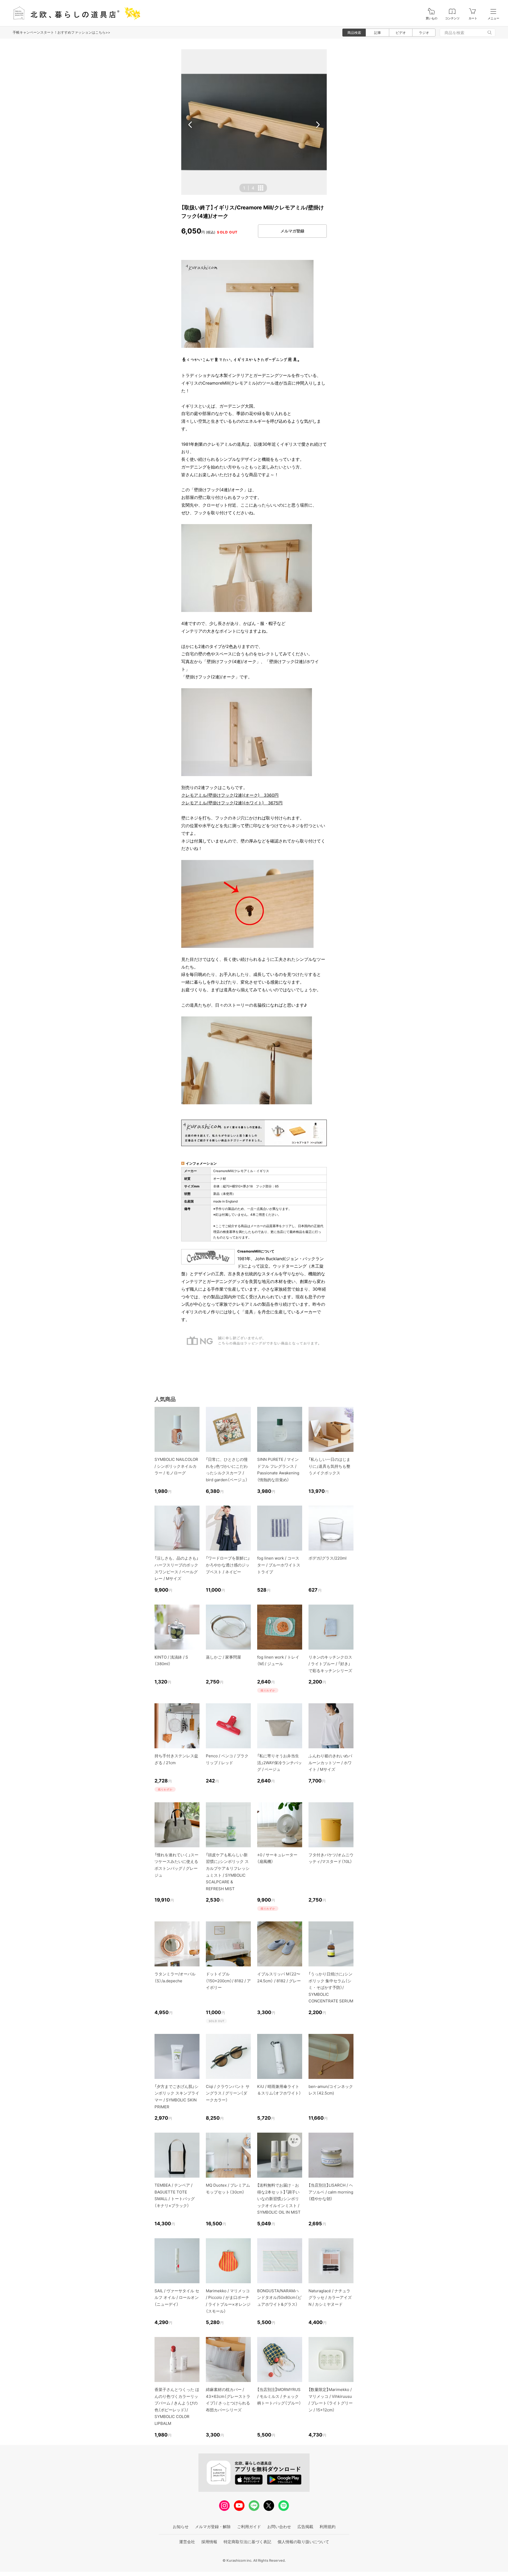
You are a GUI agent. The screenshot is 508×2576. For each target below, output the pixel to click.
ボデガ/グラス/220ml (328, 1558)
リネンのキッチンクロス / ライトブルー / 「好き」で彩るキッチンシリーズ (330, 1664)
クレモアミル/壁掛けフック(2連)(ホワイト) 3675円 (232, 803)
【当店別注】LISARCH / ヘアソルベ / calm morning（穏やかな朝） (331, 2192)
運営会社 (187, 2542)
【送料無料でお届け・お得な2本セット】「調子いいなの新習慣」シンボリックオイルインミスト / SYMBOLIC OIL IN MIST (279, 2199)
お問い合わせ (279, 2527)
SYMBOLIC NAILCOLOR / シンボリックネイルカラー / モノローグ (176, 1466)
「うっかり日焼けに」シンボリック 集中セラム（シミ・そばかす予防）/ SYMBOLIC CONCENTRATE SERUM (331, 1987)
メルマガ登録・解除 (213, 2527)
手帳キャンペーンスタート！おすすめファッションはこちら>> (62, 32)
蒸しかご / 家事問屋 (223, 1657)
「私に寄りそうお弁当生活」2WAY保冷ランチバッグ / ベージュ (280, 1763)
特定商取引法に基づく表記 (247, 2542)
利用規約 (328, 2527)
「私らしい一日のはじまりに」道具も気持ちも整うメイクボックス (329, 1466)
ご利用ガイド (249, 2527)
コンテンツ (452, 18)
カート (473, 18)
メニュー (493, 18)
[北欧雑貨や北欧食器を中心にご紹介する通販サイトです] (74, 13)
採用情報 (209, 2542)
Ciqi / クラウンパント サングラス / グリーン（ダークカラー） (228, 2093)
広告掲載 (305, 2527)
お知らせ (181, 2527)
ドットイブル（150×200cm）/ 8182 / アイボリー (228, 1981)
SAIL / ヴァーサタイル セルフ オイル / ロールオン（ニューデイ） (177, 2298)
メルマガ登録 (292, 231)
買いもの (432, 18)
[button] (190, 125)
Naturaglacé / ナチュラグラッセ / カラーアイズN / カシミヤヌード (330, 2298)
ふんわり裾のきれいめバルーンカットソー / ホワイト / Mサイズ (330, 1763)
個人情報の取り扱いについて (303, 2542)
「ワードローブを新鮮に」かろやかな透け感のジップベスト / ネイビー (228, 1565)
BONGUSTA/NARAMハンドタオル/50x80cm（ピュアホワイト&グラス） (279, 2298)
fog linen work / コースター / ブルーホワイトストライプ (279, 1565)
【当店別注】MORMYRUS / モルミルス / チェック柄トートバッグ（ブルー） (279, 2396)
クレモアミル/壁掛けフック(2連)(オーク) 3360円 (230, 795)
